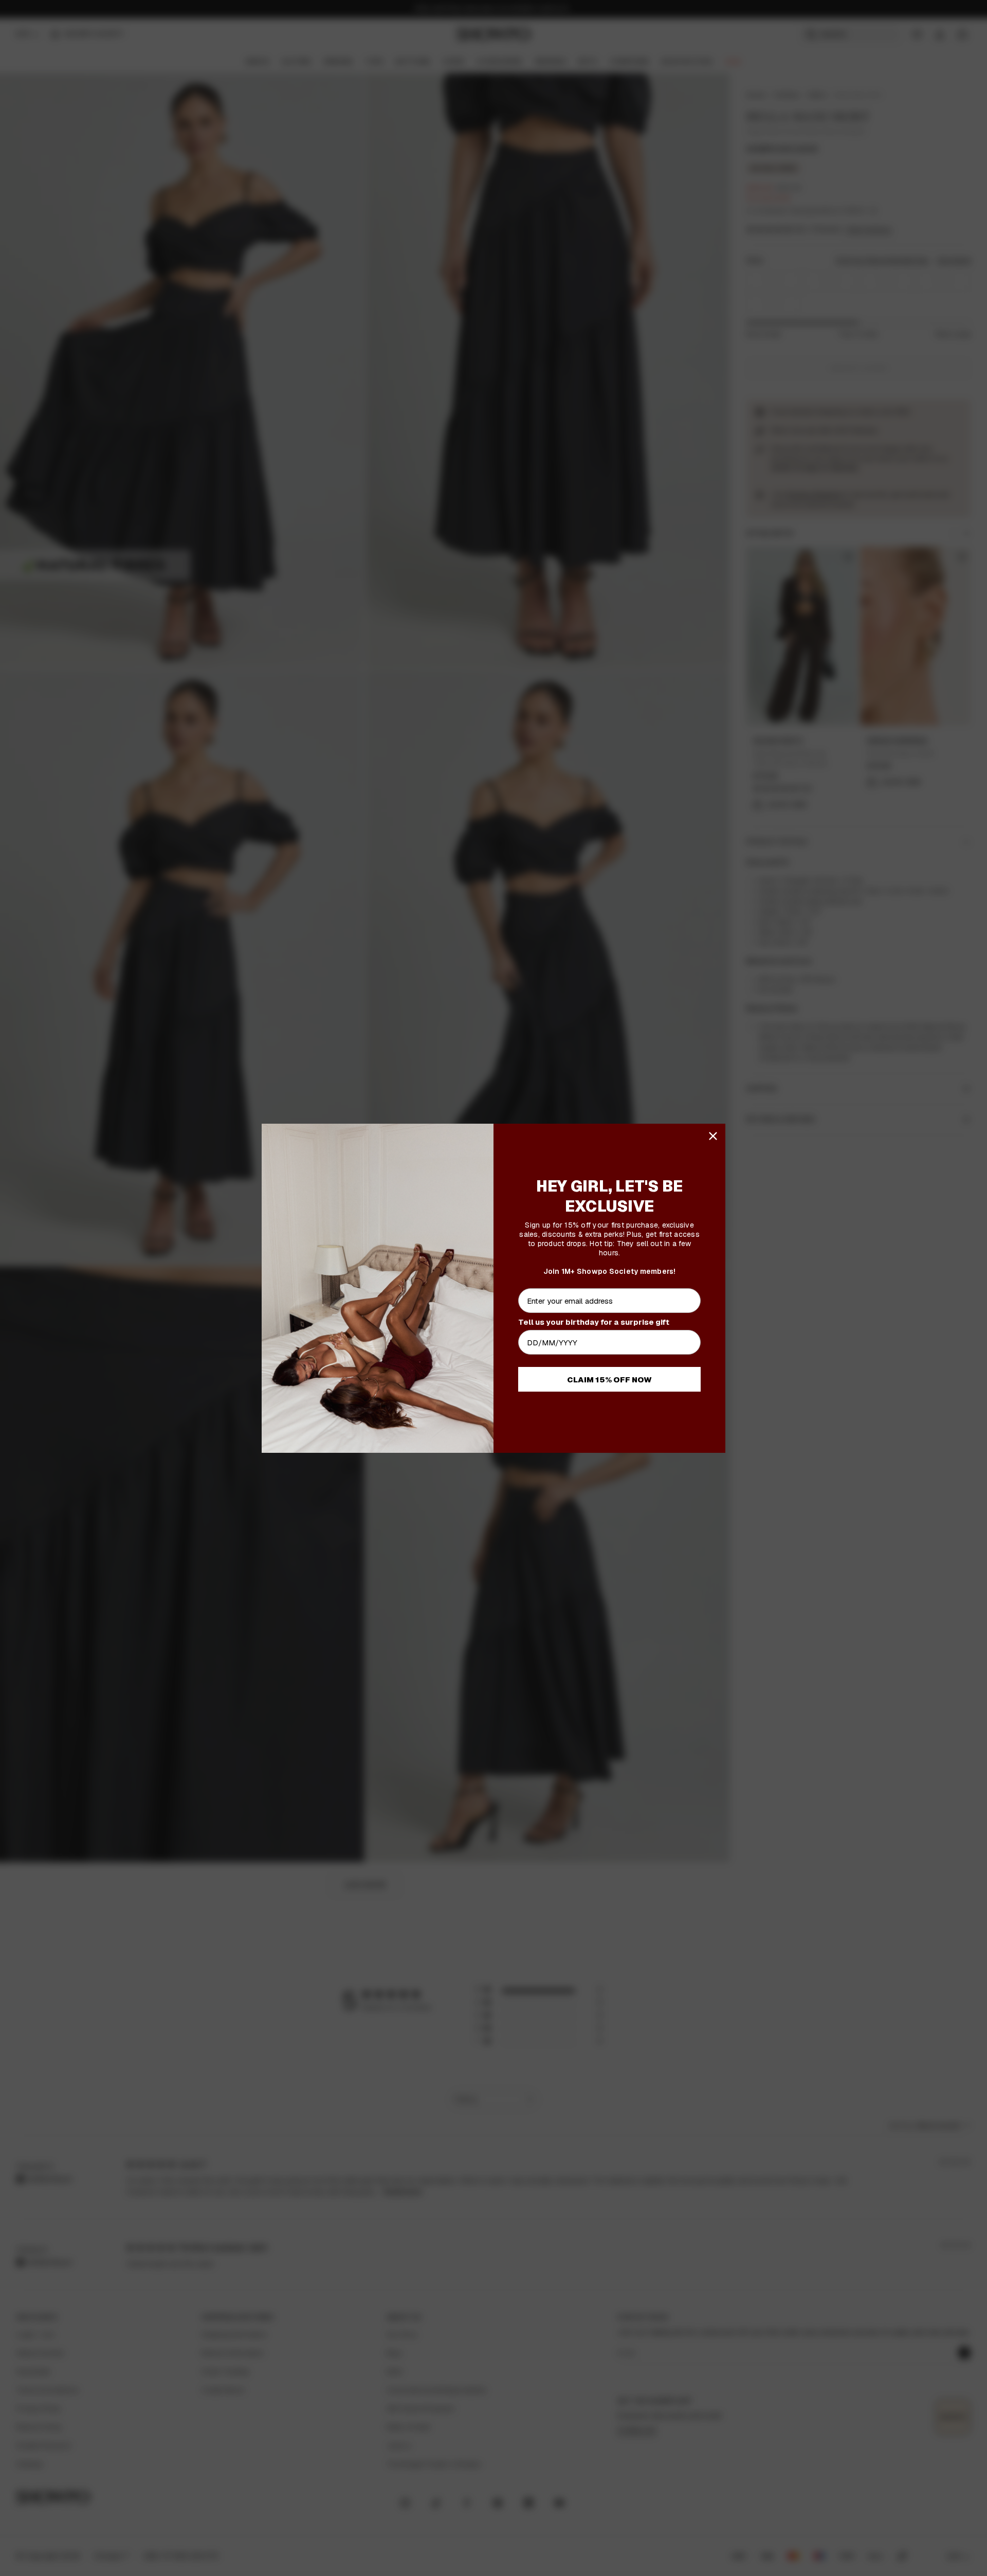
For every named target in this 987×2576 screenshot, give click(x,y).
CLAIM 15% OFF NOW (609, 1380)
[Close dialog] (713, 1136)
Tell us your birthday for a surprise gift (594, 1322)
